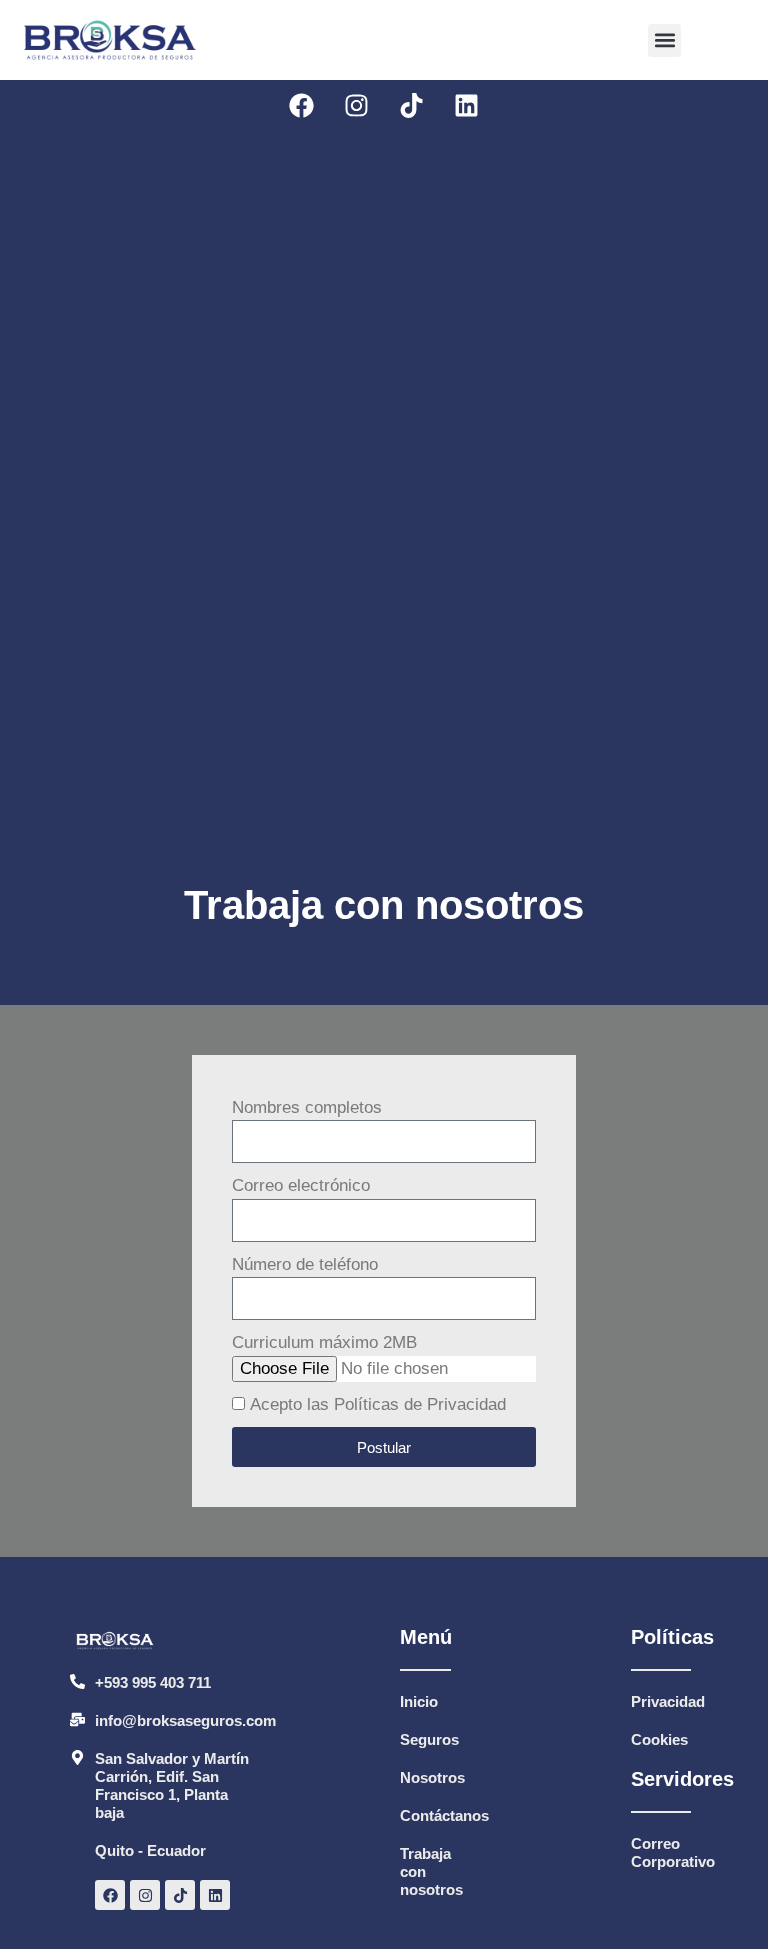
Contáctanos (444, 1815)
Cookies (659, 1739)
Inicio (419, 1701)
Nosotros (432, 1777)
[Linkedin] (467, 105)
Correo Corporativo (673, 1852)
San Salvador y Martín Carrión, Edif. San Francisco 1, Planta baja (172, 1785)
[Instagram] (357, 105)
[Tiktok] (412, 105)
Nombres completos (307, 1107)
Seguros (429, 1739)
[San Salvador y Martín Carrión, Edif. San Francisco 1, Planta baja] (77, 1757)
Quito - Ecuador (150, 1850)
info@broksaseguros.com (185, 1720)
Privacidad (668, 1701)
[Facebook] (302, 105)
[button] (664, 40)
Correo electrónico (301, 1185)
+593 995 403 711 (153, 1682)
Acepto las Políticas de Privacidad (378, 1404)
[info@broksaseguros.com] (77, 1719)
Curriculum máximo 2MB (324, 1342)
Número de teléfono (305, 1264)
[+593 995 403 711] (77, 1681)
